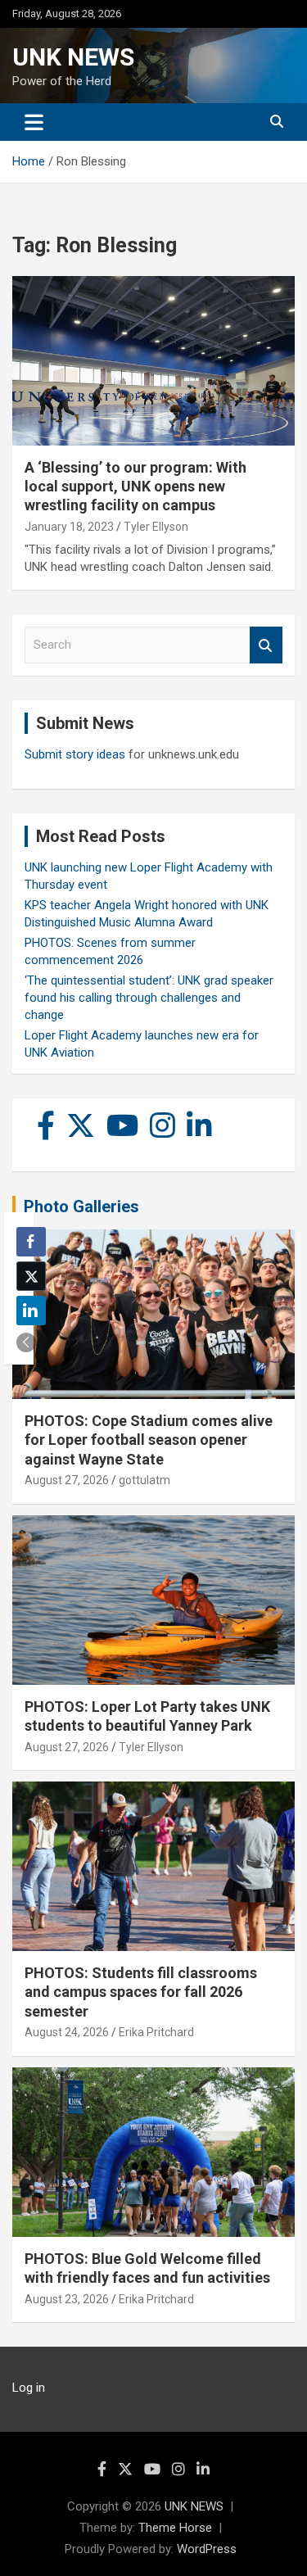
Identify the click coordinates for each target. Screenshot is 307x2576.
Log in (29, 2388)
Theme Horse (175, 2528)
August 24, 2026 (67, 2032)
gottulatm (144, 1480)
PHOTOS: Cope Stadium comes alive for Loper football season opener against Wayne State (149, 1440)
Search (266, 645)
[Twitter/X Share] (31, 1276)
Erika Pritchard (156, 2032)
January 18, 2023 (69, 527)
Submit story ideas (75, 754)
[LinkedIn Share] (31, 1311)
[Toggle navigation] (34, 122)
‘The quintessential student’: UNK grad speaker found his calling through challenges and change (149, 998)
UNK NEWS (73, 57)
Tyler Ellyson (156, 527)
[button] (26, 1342)
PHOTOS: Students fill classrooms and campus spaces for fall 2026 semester (141, 1992)
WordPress (207, 2549)
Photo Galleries (81, 1207)
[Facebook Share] (31, 1242)
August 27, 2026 (67, 1480)
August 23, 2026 (67, 2299)
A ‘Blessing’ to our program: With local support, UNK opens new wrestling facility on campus (135, 487)
